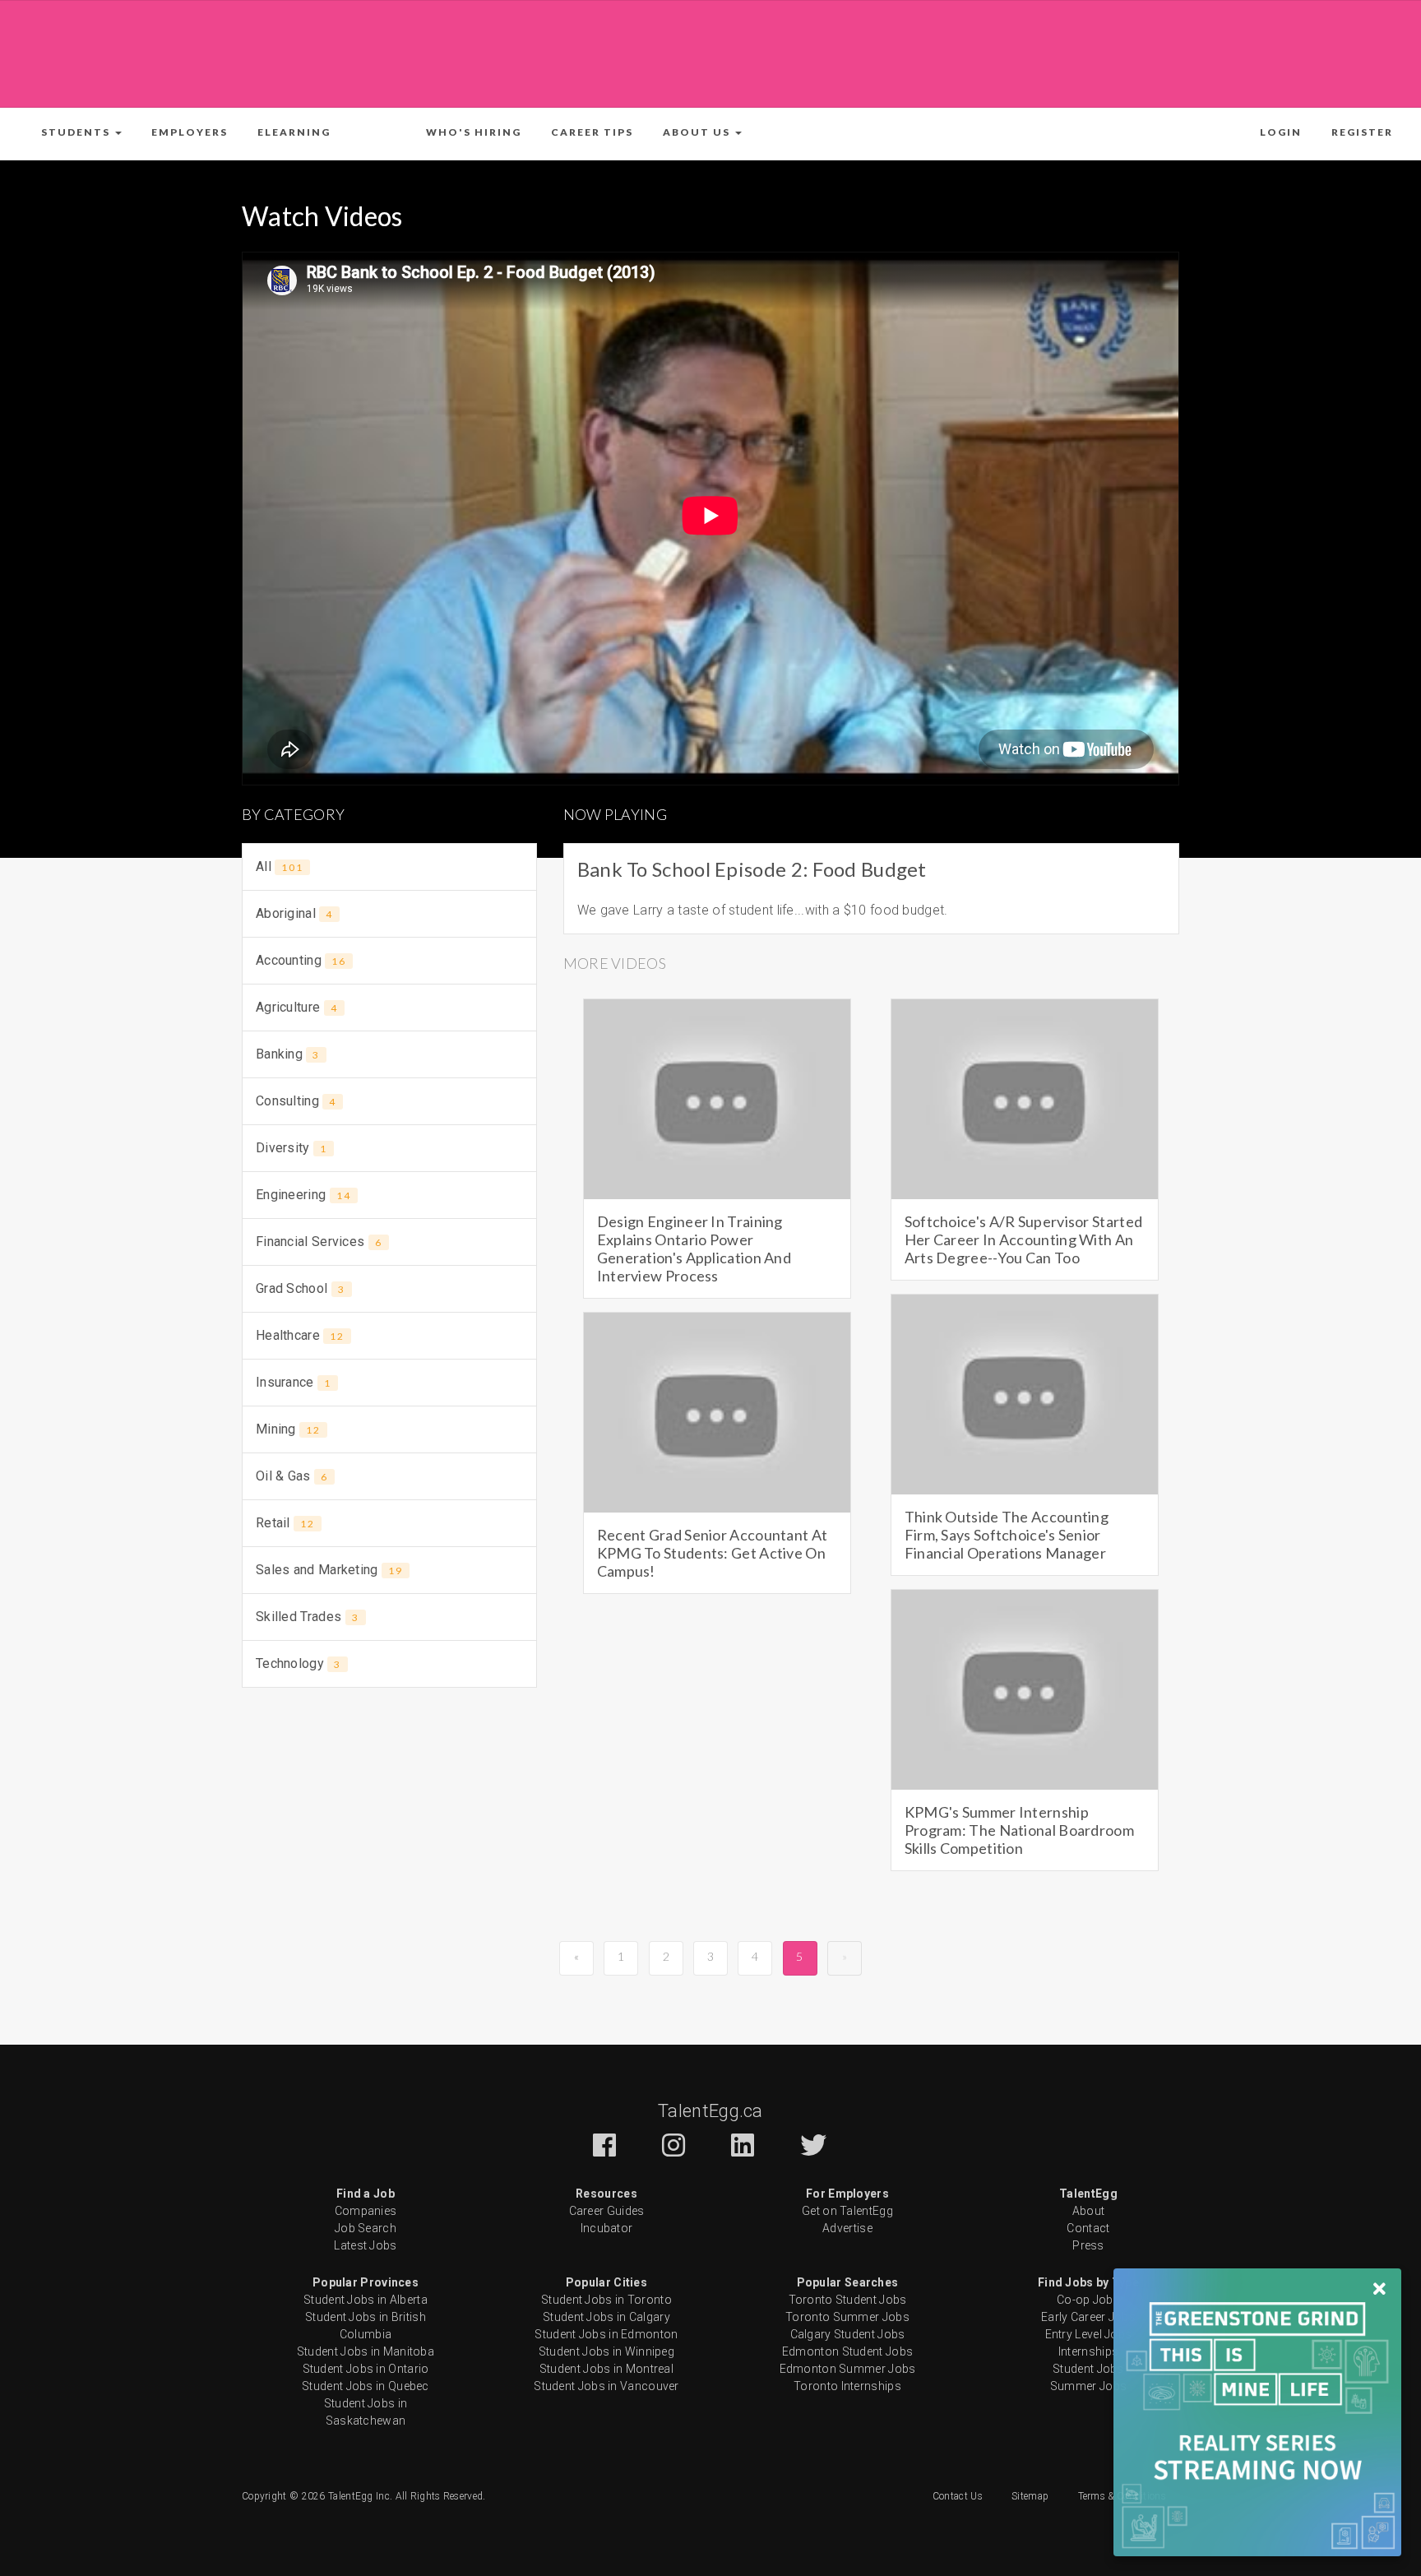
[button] (81, 132)
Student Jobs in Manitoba (366, 2351)
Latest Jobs (365, 2245)
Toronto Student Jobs (848, 2300)
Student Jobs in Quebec (366, 2386)
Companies (366, 2211)
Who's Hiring (474, 132)
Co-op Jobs (1088, 2300)
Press (1088, 2245)
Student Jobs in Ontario (366, 2369)
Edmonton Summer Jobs (848, 2369)
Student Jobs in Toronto (606, 2300)
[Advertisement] (710, 51)
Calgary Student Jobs (848, 2334)
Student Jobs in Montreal (606, 2369)
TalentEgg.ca (710, 2111)
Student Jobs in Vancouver (606, 2386)
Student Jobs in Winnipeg (606, 2351)
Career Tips (592, 132)
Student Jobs (1088, 2369)
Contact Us (958, 2496)
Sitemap (1030, 2496)
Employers (190, 132)
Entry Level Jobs (1089, 2334)
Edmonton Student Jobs (847, 2351)
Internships (1088, 2351)
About (1089, 2211)
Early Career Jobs (1088, 2317)
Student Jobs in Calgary (606, 2317)
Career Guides (607, 2211)
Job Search (366, 2228)
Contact (1088, 2228)
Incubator (607, 2228)
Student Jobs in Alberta (366, 2300)
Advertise (847, 2228)
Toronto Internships (847, 2386)
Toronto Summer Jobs (847, 2317)
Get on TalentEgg (847, 2211)
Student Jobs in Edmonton (606, 2334)
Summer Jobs (1088, 2386)
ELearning (294, 132)
